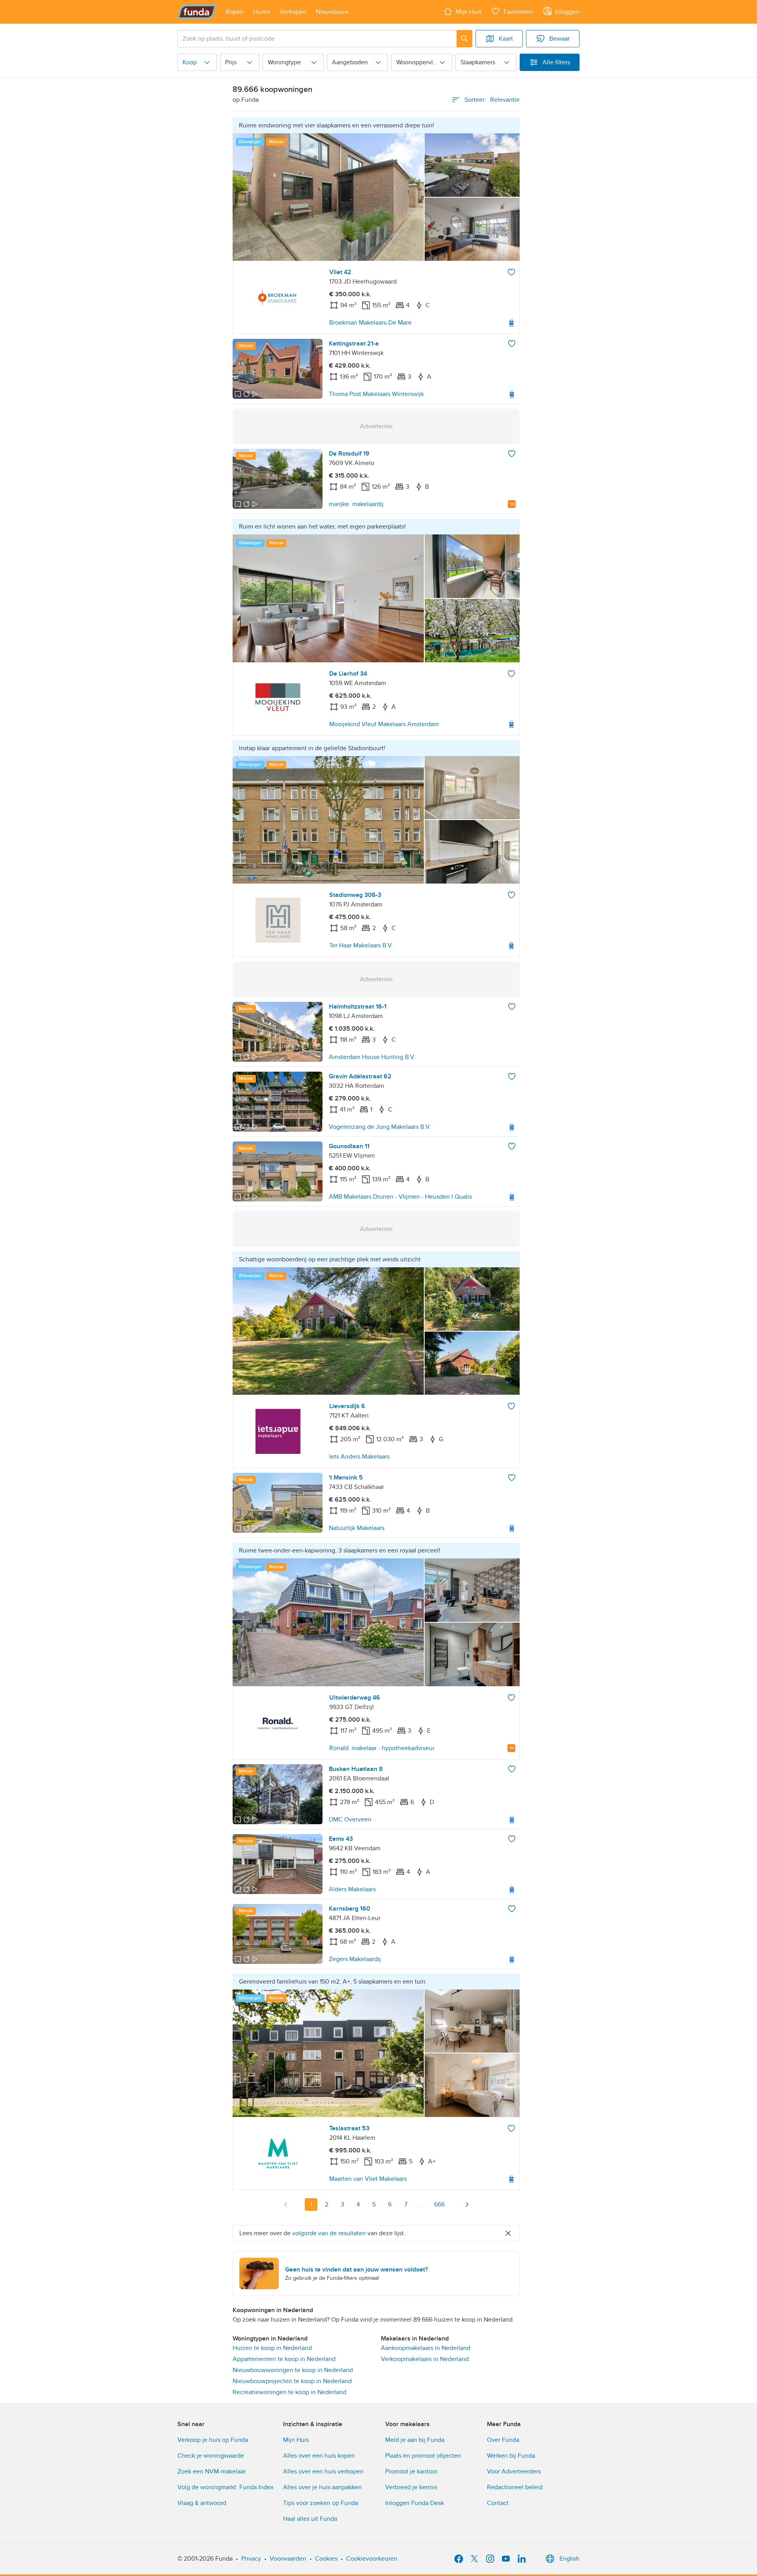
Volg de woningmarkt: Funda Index (226, 2487)
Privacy (251, 2559)
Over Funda (503, 2440)
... (421, 2204)
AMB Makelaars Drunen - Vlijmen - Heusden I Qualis (400, 1197)
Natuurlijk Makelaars (357, 1528)
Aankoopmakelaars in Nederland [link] (426, 2348)
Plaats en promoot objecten (423, 2456)
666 (439, 2204)
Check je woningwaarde (211, 2456)
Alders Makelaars (352, 1889)
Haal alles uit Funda (310, 2519)
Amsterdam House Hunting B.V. (372, 1057)
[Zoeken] (464, 39)
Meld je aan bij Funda (415, 2440)
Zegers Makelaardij (355, 1959)
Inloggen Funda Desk (415, 2503)
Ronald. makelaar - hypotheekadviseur (382, 1748)
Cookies (326, 2559)
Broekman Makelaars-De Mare (370, 323)
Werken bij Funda (511, 2456)
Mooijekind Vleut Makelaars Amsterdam (384, 724)
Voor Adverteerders (514, 2471)
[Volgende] (467, 2204)
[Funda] (197, 12)
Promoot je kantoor (411, 2471)
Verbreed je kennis (411, 2487)
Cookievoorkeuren (372, 2559)
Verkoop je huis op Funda (213, 2440)
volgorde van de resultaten (329, 2233)
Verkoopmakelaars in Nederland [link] (425, 2359)
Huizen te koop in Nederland (272, 2348)
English (570, 2559)
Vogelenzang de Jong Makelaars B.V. (380, 1127)
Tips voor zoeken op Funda (321, 2503)
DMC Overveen (350, 1819)
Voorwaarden (288, 2559)
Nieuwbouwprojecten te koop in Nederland (292, 2381)
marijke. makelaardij (356, 504)
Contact (498, 2503)
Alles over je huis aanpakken (323, 2487)
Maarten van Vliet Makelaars (368, 2179)
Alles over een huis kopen (319, 2456)
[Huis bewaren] (511, 272)
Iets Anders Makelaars (359, 1457)
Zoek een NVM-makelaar (212, 2471)
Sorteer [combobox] (492, 100)
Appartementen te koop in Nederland (284, 2359)
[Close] (508, 2233)
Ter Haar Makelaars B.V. (361, 945)
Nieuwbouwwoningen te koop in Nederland (293, 2370)
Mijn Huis (296, 2440)
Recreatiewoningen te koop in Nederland (289, 2392)
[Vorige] (286, 2204)
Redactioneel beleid (515, 2487)
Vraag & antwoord (202, 2503)
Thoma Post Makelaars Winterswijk (376, 394)
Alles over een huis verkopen (323, 2471)
